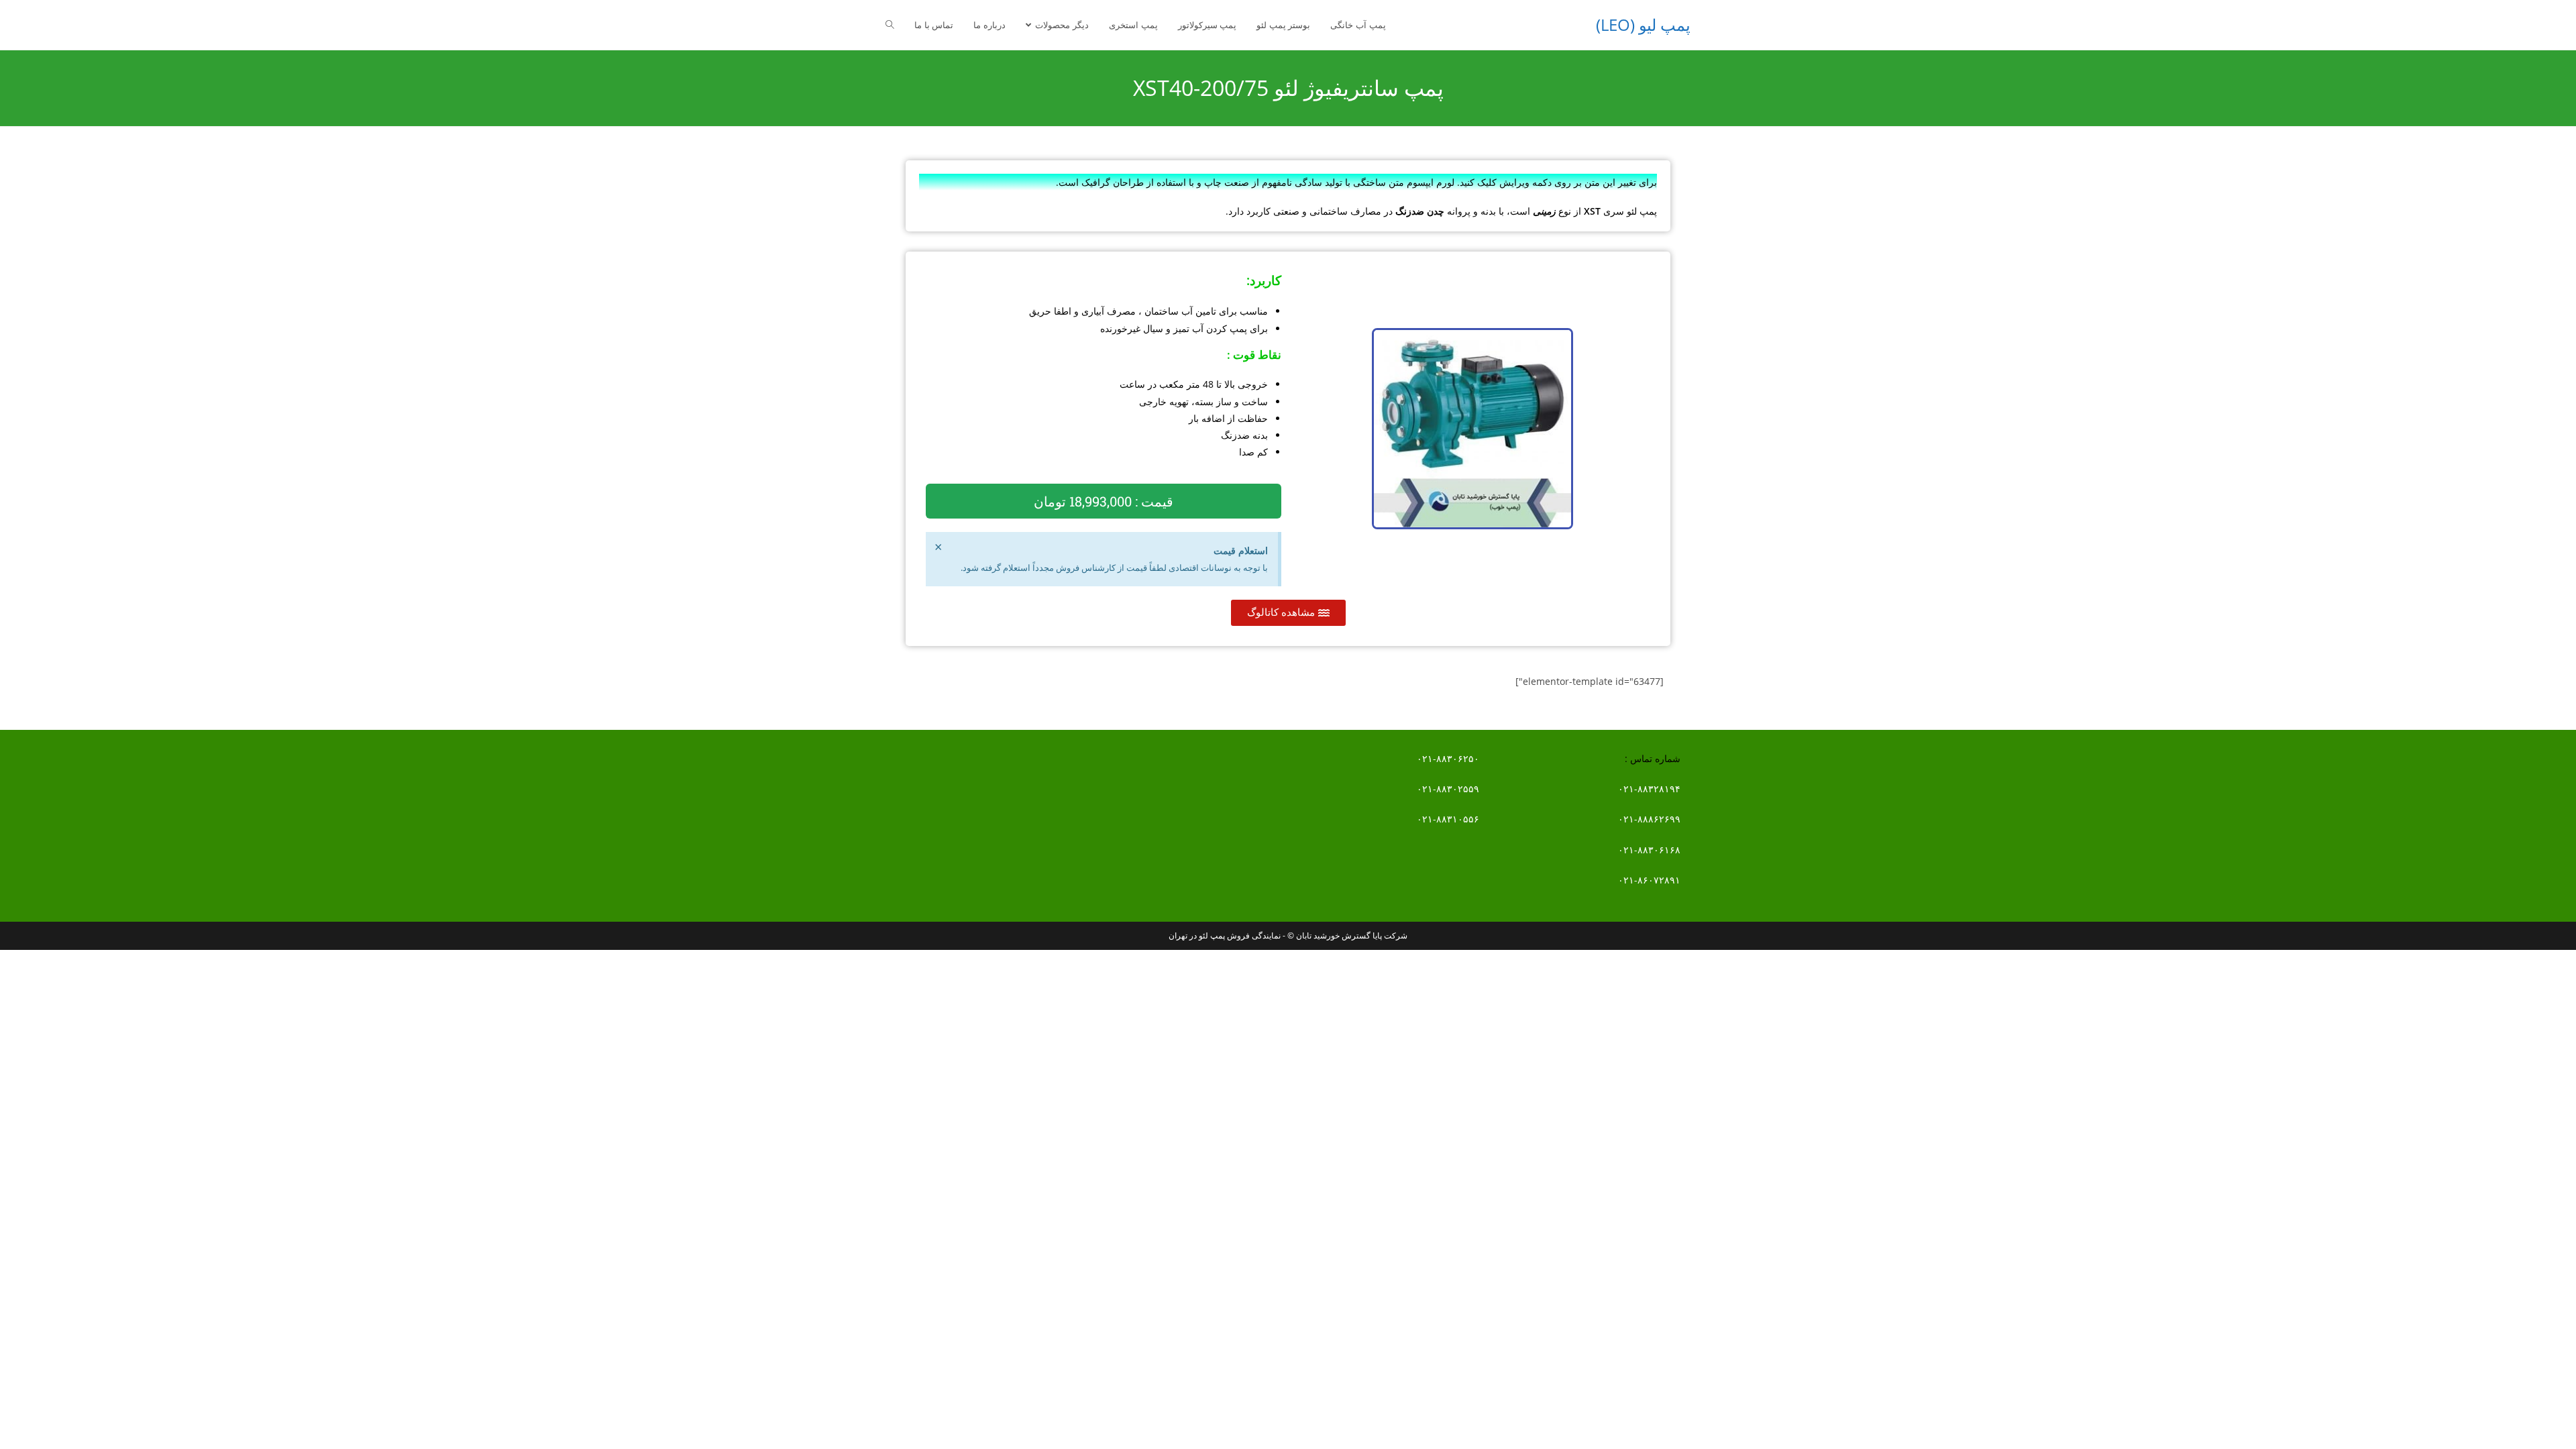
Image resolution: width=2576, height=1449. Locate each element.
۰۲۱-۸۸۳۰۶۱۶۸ (1649, 850)
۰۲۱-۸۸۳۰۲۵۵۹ (1448, 789)
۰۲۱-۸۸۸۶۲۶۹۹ (1649, 819)
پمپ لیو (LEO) (1643, 24)
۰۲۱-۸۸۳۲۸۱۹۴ (1649, 789)
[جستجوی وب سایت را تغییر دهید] (890, 25)
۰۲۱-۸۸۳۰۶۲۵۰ (1448, 758)
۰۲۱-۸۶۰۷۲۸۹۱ (1649, 880)
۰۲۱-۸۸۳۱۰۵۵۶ (1448, 819)
